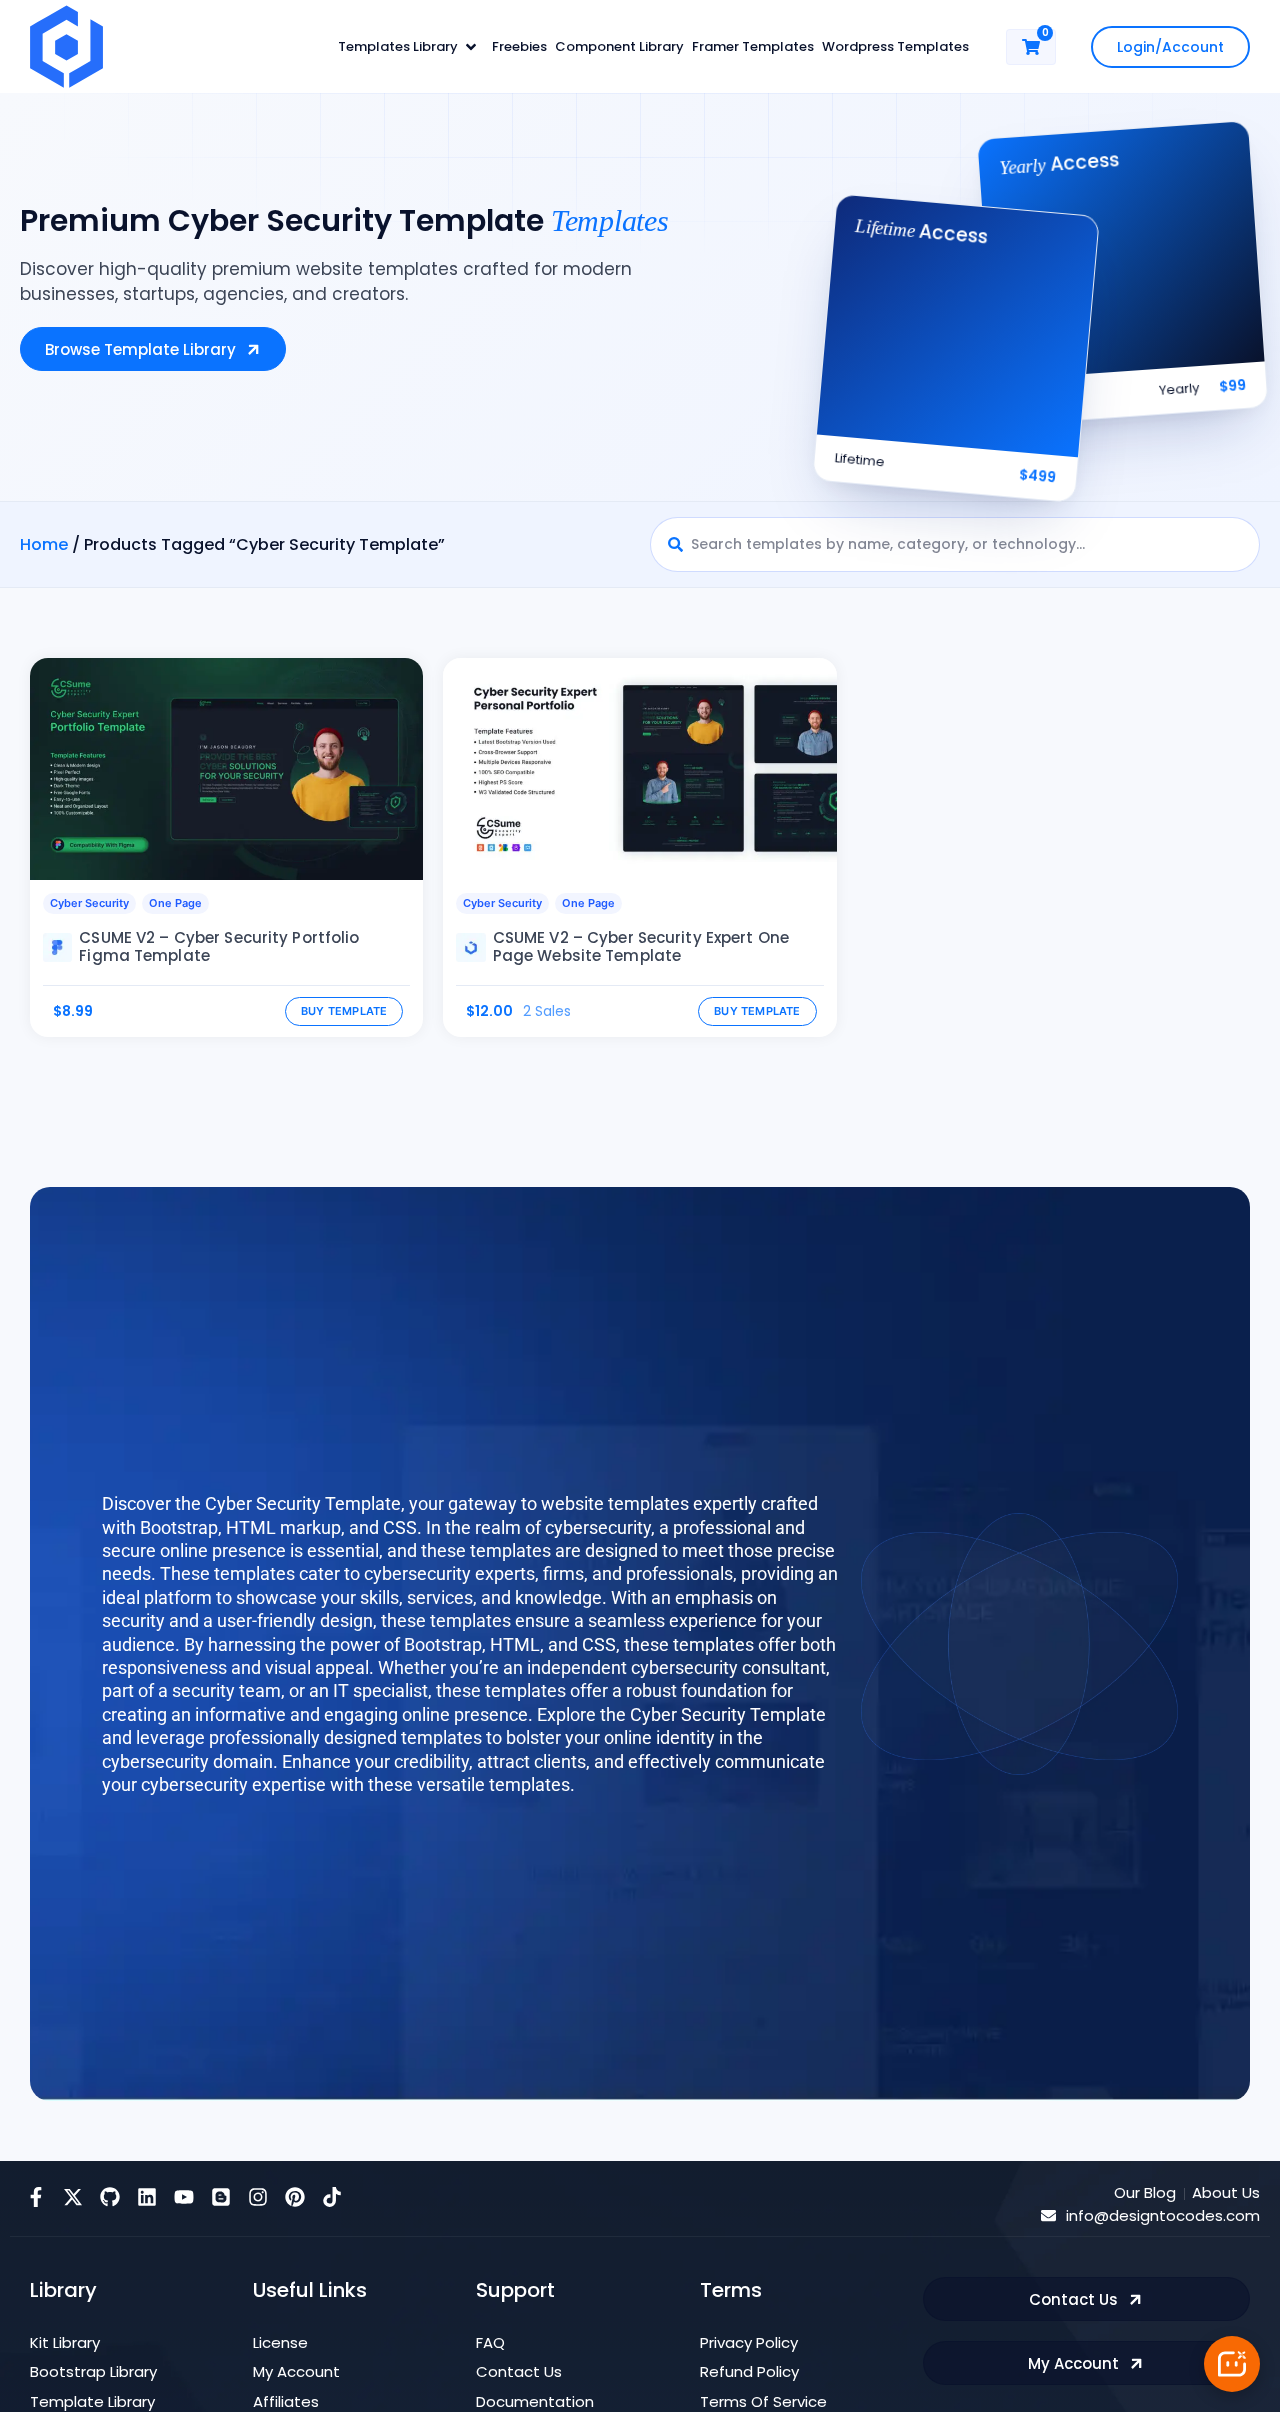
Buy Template (344, 1011)
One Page (175, 903)
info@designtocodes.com (1163, 2215)
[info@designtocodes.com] (1048, 2215)
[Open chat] (1232, 2364)
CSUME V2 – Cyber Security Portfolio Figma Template (219, 946)
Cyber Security (89, 903)
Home (44, 544)
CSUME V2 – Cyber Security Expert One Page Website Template (641, 946)
